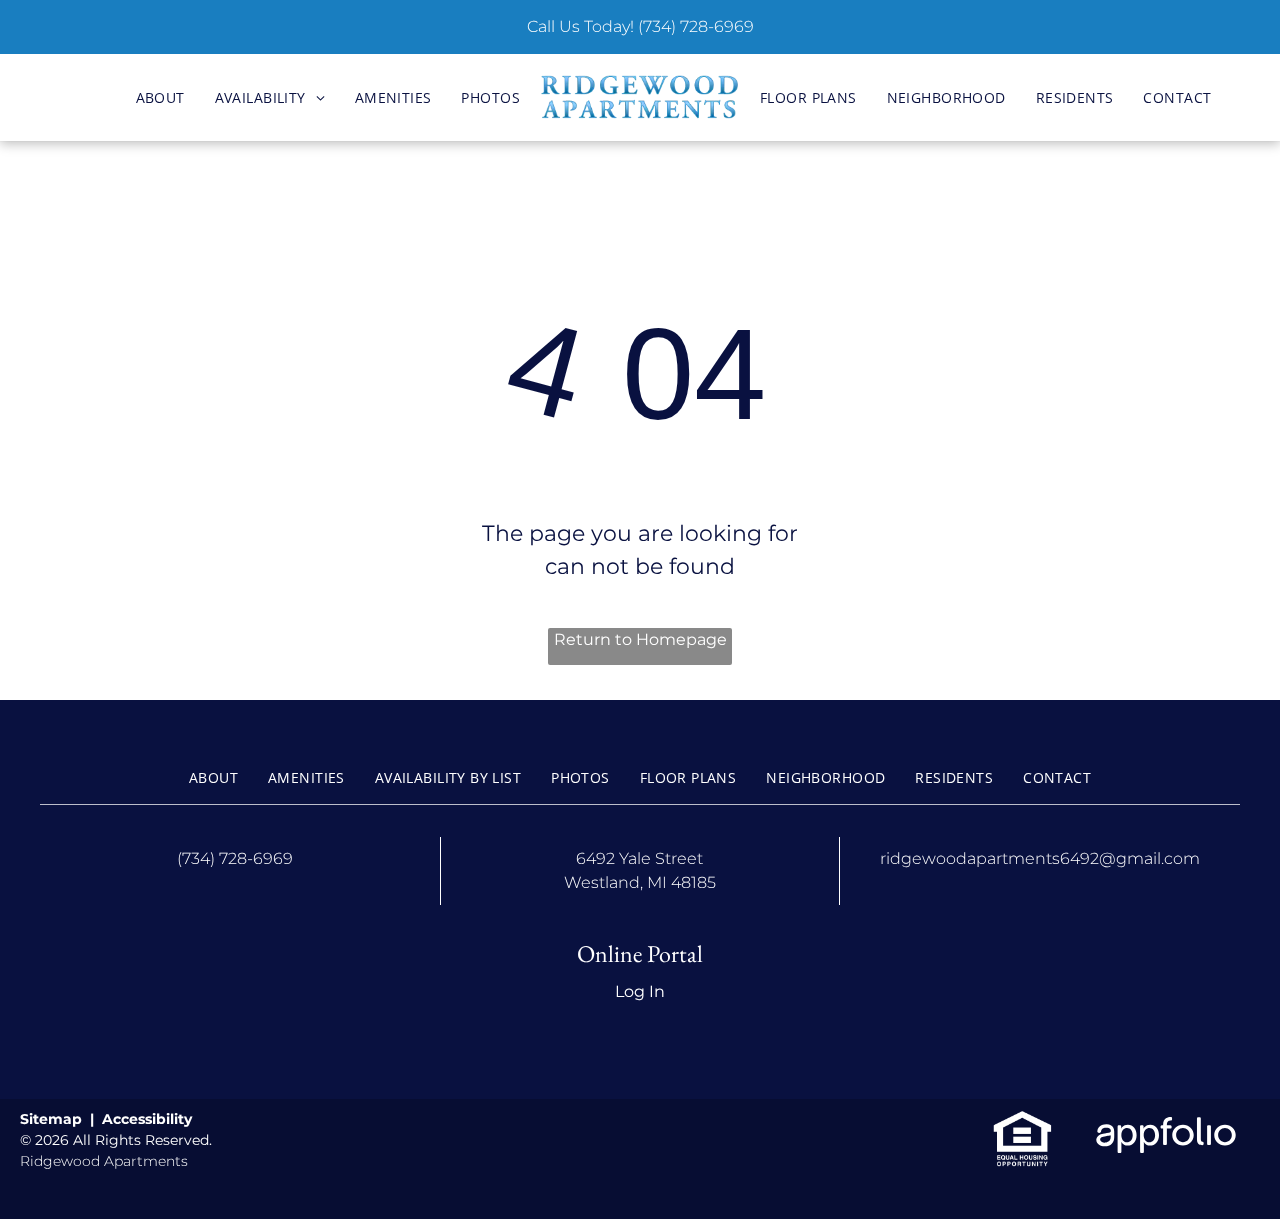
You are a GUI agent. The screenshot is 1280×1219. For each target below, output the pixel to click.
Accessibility (147, 1119)
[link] (1022, 1120)
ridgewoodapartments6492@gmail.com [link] (1040, 858)
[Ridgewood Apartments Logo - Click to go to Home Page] (640, 98)
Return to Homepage (640, 639)
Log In (640, 991)
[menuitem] (160, 97)
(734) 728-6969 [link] (696, 26)
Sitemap (51, 1119)
